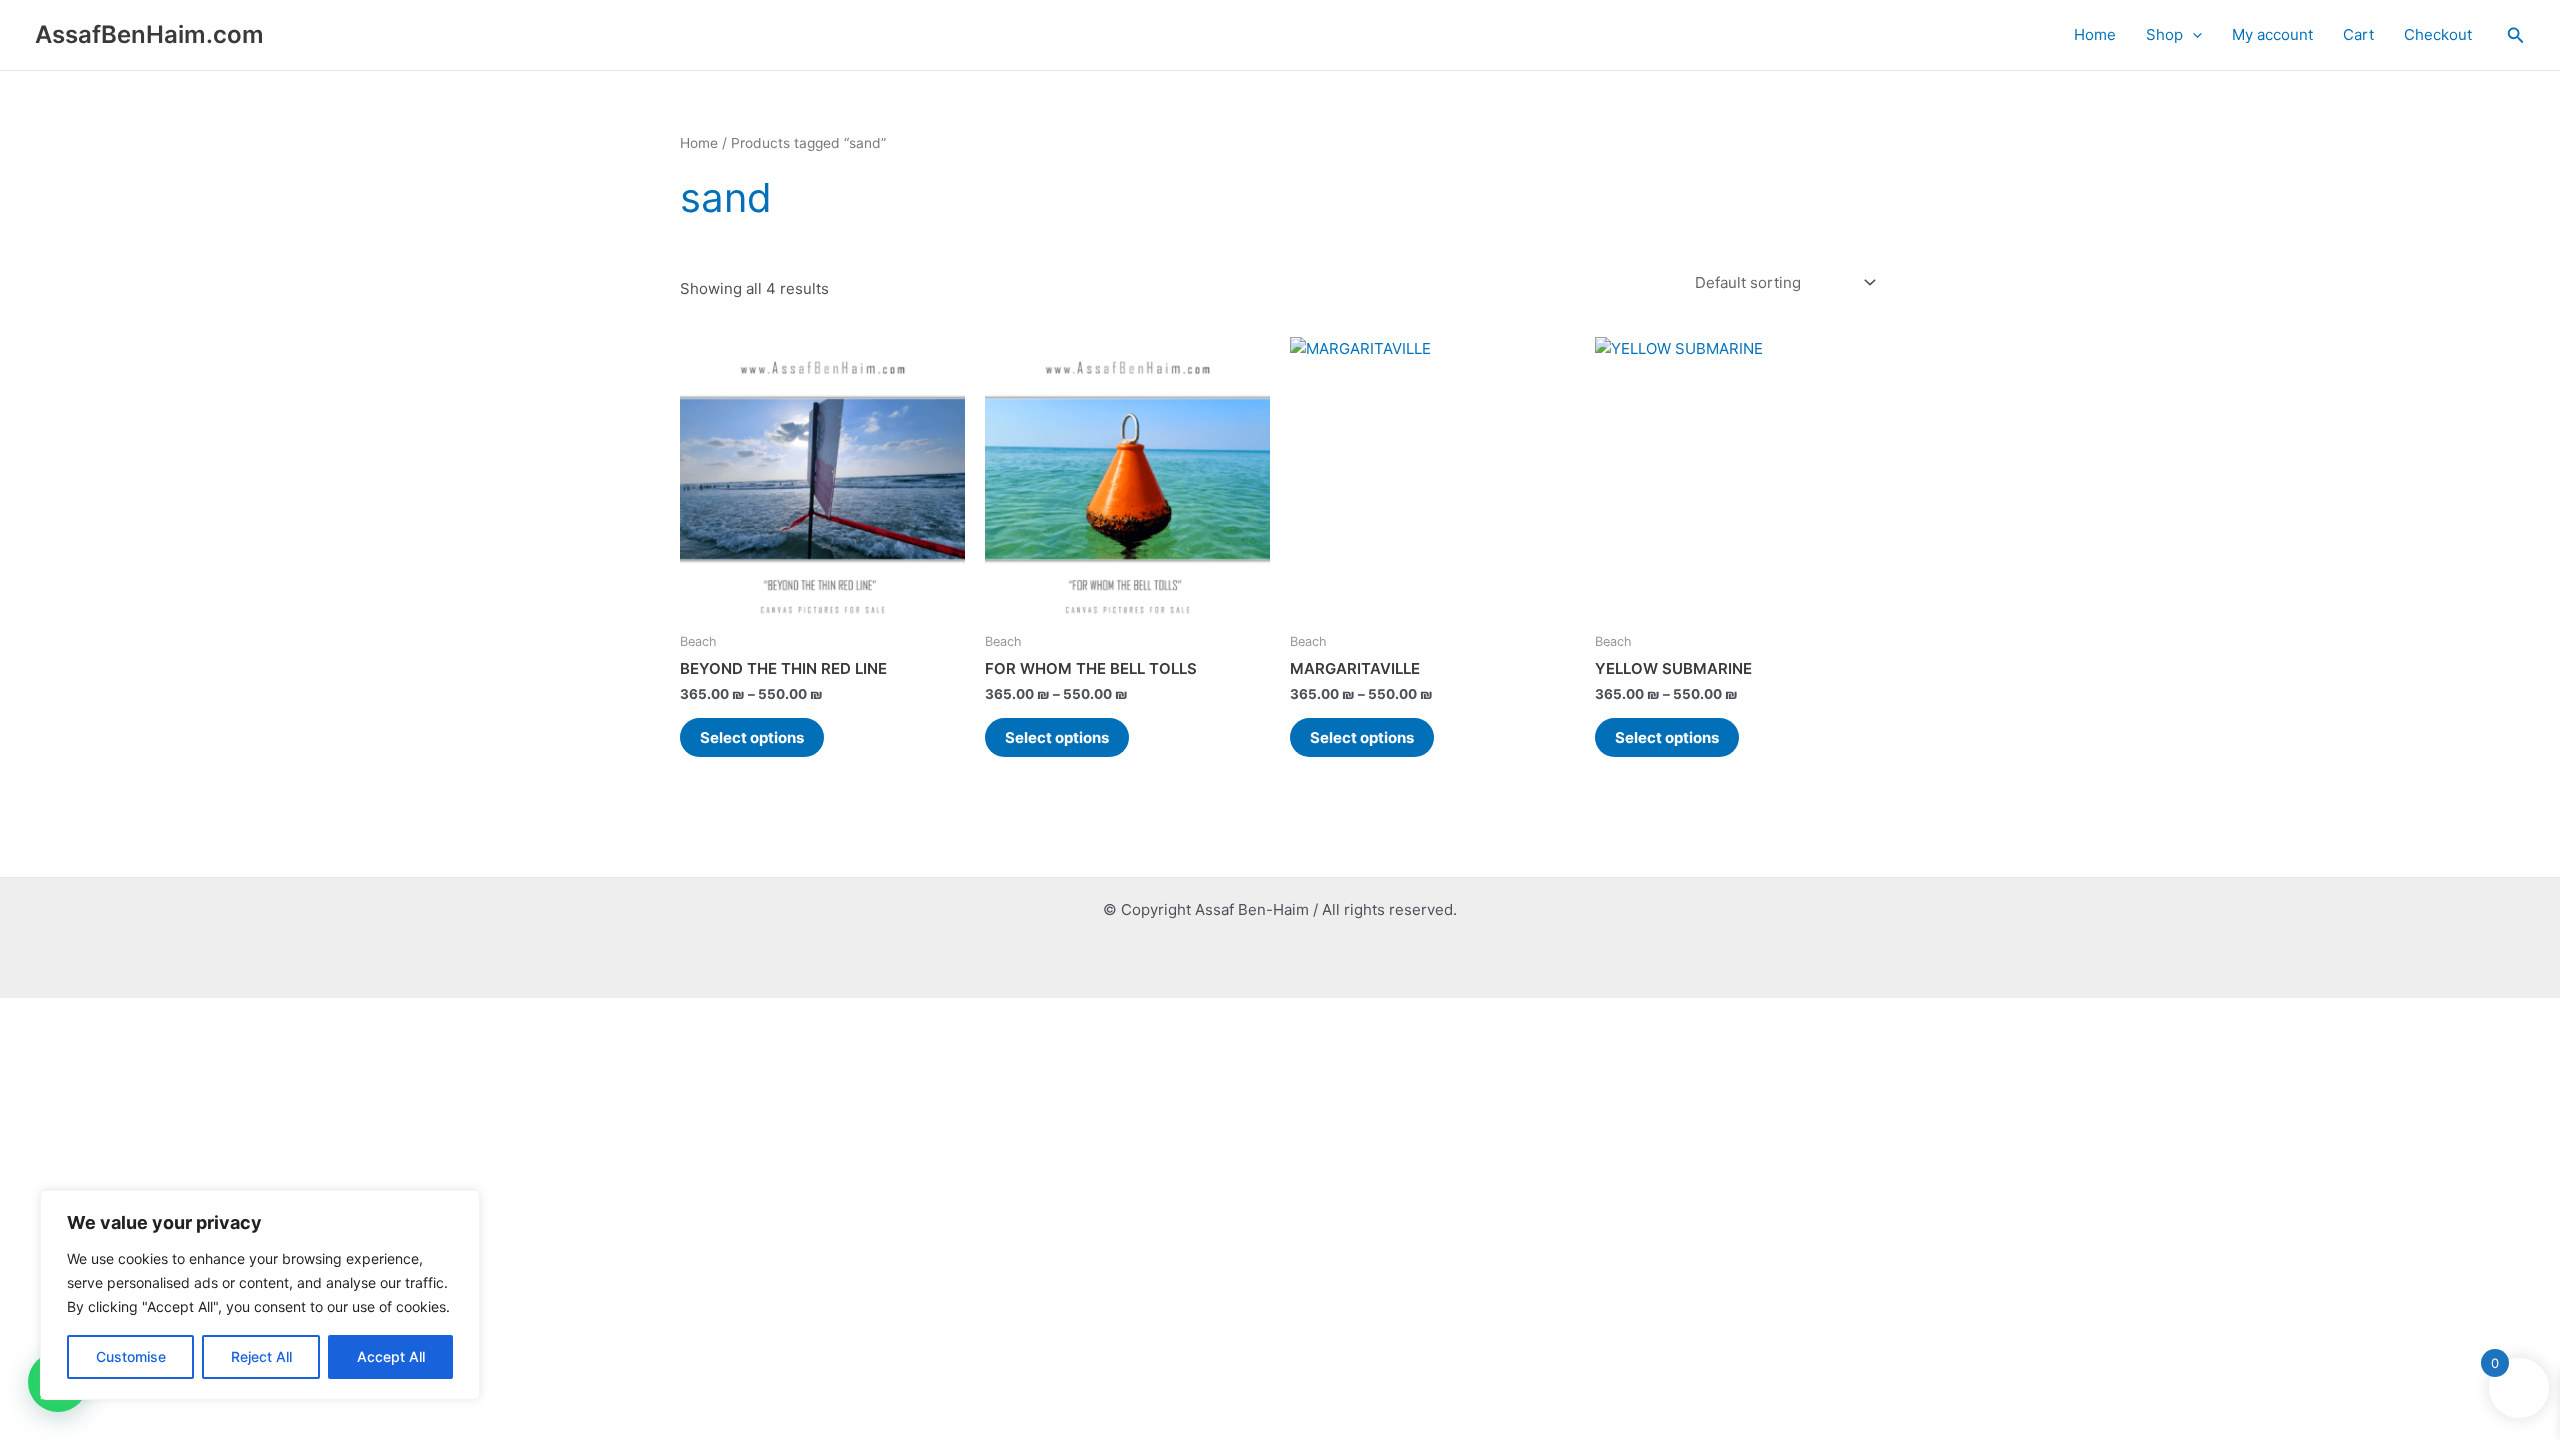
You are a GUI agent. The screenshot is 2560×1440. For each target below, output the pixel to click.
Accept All (391, 1356)
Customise (131, 1356)
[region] (260, 1295)
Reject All (261, 1356)
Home (2095, 34)
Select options (752, 737)
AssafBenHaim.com (149, 34)
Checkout (2438, 34)
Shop (2164, 34)
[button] (2192, 35)
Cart (2358, 34)
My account (2272, 34)
